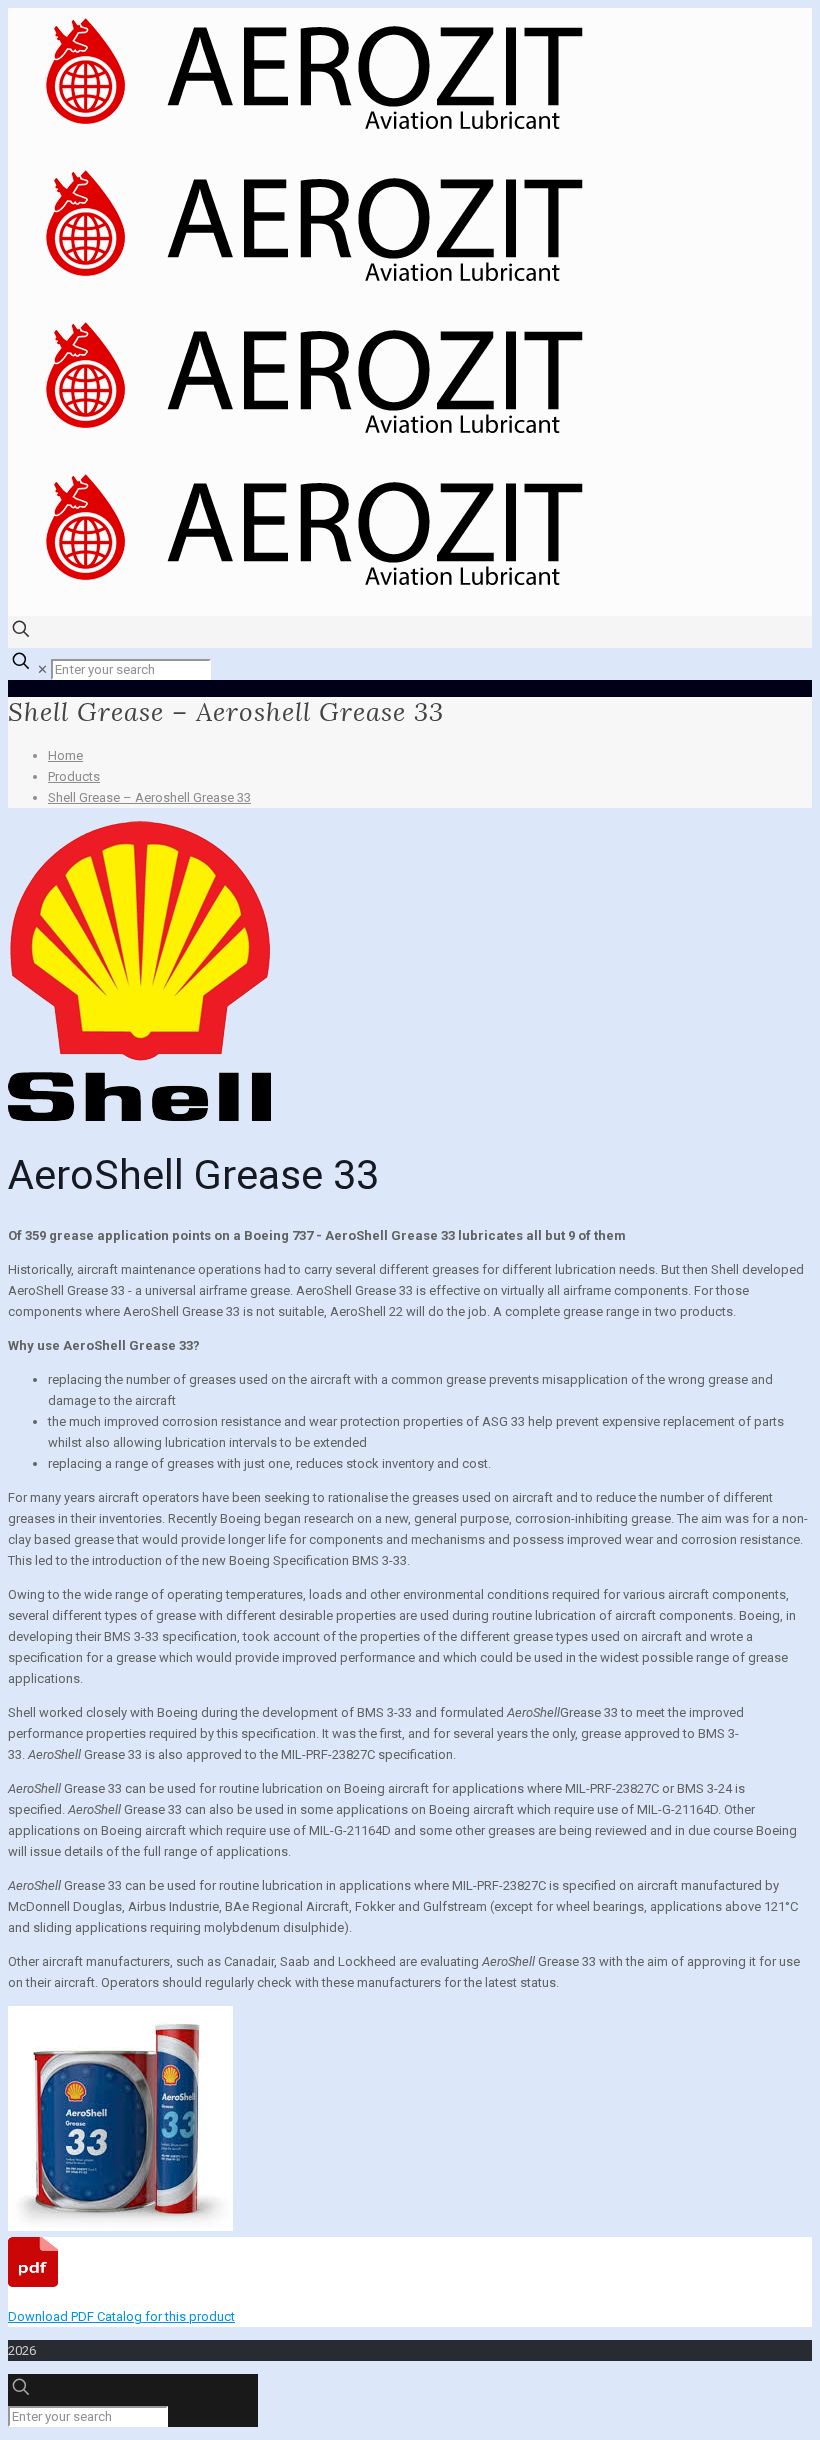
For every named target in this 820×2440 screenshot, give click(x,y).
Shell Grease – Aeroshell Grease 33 (149, 797)
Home (65, 755)
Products (74, 776)
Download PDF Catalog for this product (121, 2316)
